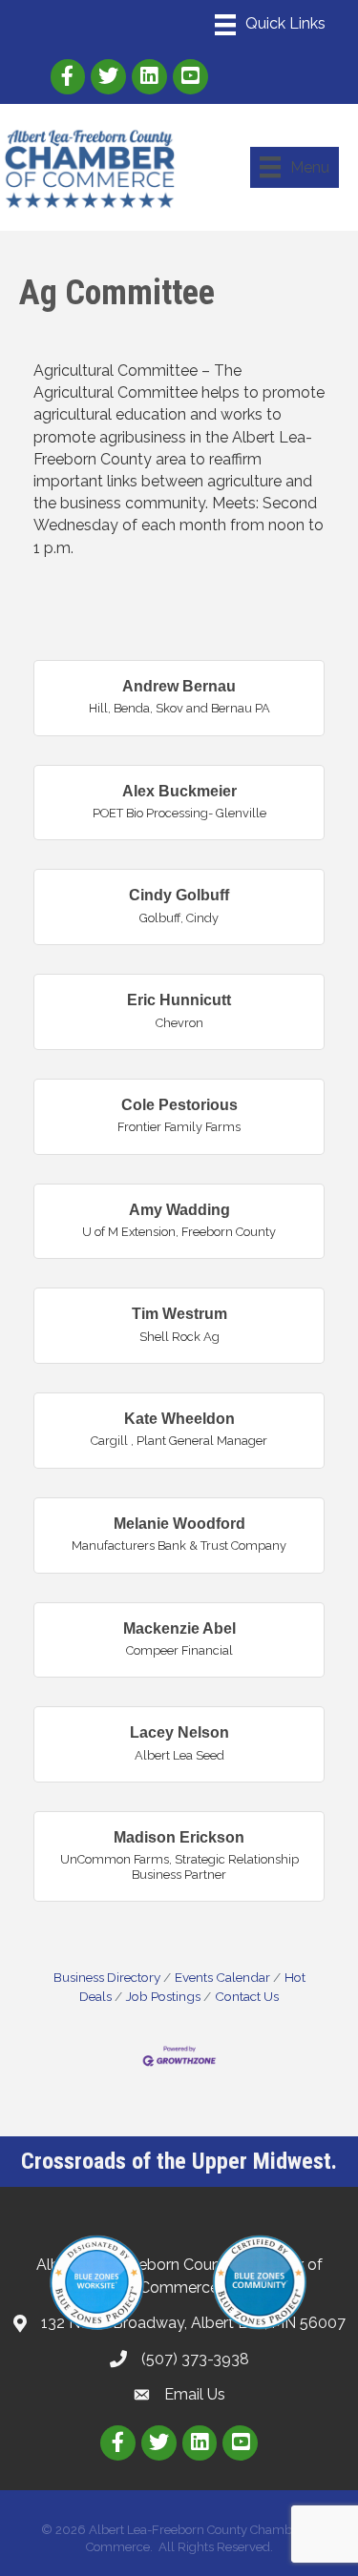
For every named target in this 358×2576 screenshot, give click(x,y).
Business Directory (107, 1977)
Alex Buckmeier (179, 791)
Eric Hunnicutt (179, 1000)
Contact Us (247, 1996)
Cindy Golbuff (179, 895)
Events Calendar (222, 1977)
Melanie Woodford (179, 1524)
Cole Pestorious (179, 1105)
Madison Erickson (179, 1837)
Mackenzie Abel (179, 1628)
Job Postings (163, 1996)
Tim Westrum (179, 1314)
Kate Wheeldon (179, 1419)
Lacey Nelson (179, 1732)
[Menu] (270, 25)
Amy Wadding (179, 1210)
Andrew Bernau (179, 686)
